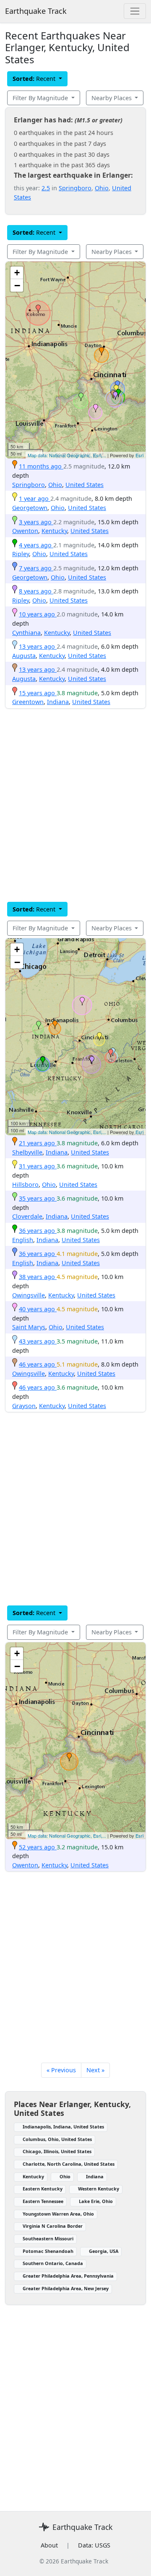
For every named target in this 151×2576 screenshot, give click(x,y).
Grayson (24, 1406)
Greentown (28, 702)
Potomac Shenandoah (48, 2251)
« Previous (61, 2070)
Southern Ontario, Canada (53, 2263)
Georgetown (30, 508)
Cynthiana (26, 633)
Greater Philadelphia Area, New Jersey (66, 2288)
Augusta (24, 656)
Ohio (102, 188)
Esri (139, 455)
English (23, 1240)
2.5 (46, 188)
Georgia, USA (104, 2251)
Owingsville (29, 1295)
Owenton (25, 531)
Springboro (75, 188)
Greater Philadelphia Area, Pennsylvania (68, 2276)
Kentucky (54, 531)
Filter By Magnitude (41, 98)
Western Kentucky (99, 2189)
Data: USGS (94, 2545)
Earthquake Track (36, 11)
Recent (35, 79)
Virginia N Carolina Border (53, 2226)
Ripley (21, 554)
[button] (102, 351)
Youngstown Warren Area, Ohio (58, 2214)
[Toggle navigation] (135, 11)
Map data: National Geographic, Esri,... (67, 455)
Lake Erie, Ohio (96, 2201)
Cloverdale (27, 1216)
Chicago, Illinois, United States (57, 2151)
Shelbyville (27, 1152)
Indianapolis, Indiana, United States (63, 2127)
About (49, 2545)
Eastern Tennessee (43, 2201)
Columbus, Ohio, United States (57, 2139)
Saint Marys (29, 1327)
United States (85, 485)
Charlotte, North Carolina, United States (69, 2164)
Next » (95, 2070)
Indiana (58, 702)
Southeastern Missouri (48, 2238)
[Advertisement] (75, 805)
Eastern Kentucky (43, 2189)
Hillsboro (25, 1184)
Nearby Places (112, 98)
